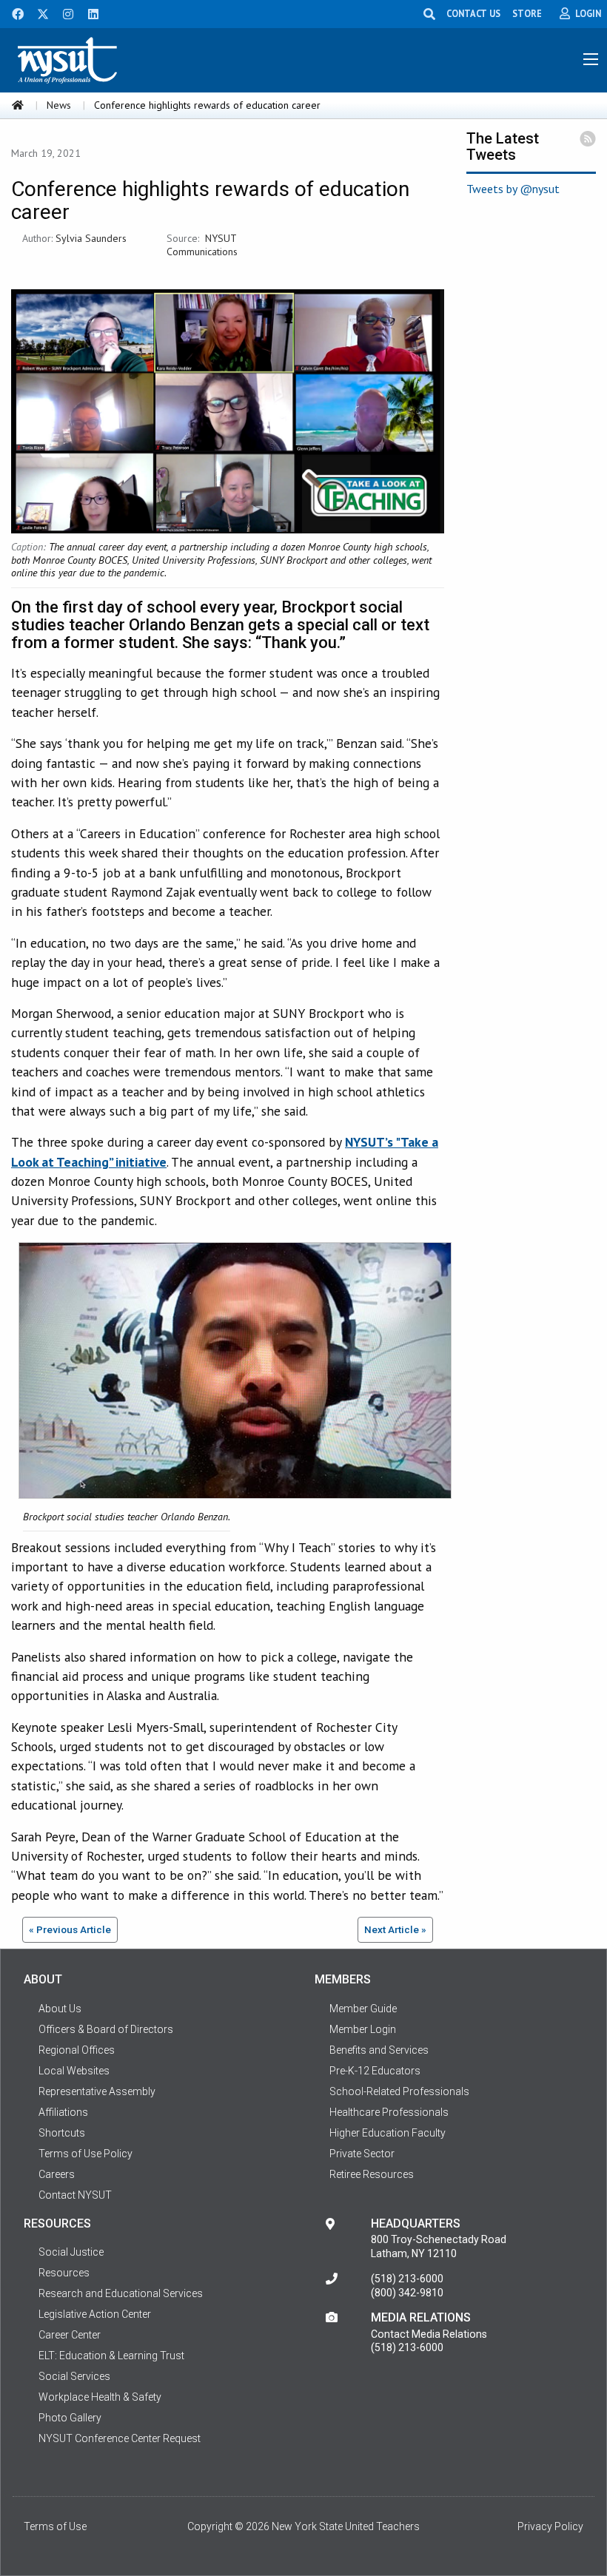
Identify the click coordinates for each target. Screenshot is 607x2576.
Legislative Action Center (95, 2314)
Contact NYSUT (75, 2195)
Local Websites (74, 2071)
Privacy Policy (550, 2526)
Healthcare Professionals (389, 2112)
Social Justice (71, 2252)
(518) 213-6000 (407, 2279)
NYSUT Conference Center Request (120, 2438)
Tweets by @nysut (513, 189)
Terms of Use (55, 2526)
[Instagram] (64, 13)
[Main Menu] (591, 59)
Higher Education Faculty (388, 2133)
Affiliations (63, 2112)
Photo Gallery (70, 2418)
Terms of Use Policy (85, 2154)
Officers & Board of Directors (106, 2029)
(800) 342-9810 (407, 2293)
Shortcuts (62, 2133)
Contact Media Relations (429, 2334)
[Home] (18, 105)
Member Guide (363, 2009)
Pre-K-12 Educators (375, 2071)
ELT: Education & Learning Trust (111, 2356)
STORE (527, 13)
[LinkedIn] (89, 13)
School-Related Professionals (399, 2091)
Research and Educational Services (121, 2293)
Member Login (363, 2029)
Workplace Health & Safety (100, 2397)
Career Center (70, 2335)
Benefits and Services (379, 2050)
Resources (64, 2273)
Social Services (74, 2376)
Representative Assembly (97, 2091)
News (59, 105)
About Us (60, 2009)
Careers (57, 2174)
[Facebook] (13, 13)
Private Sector (362, 2154)
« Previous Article (70, 1929)
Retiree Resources (372, 2174)
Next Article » (395, 1929)
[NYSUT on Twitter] (38, 13)
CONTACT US (473, 13)
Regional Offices (77, 2050)
